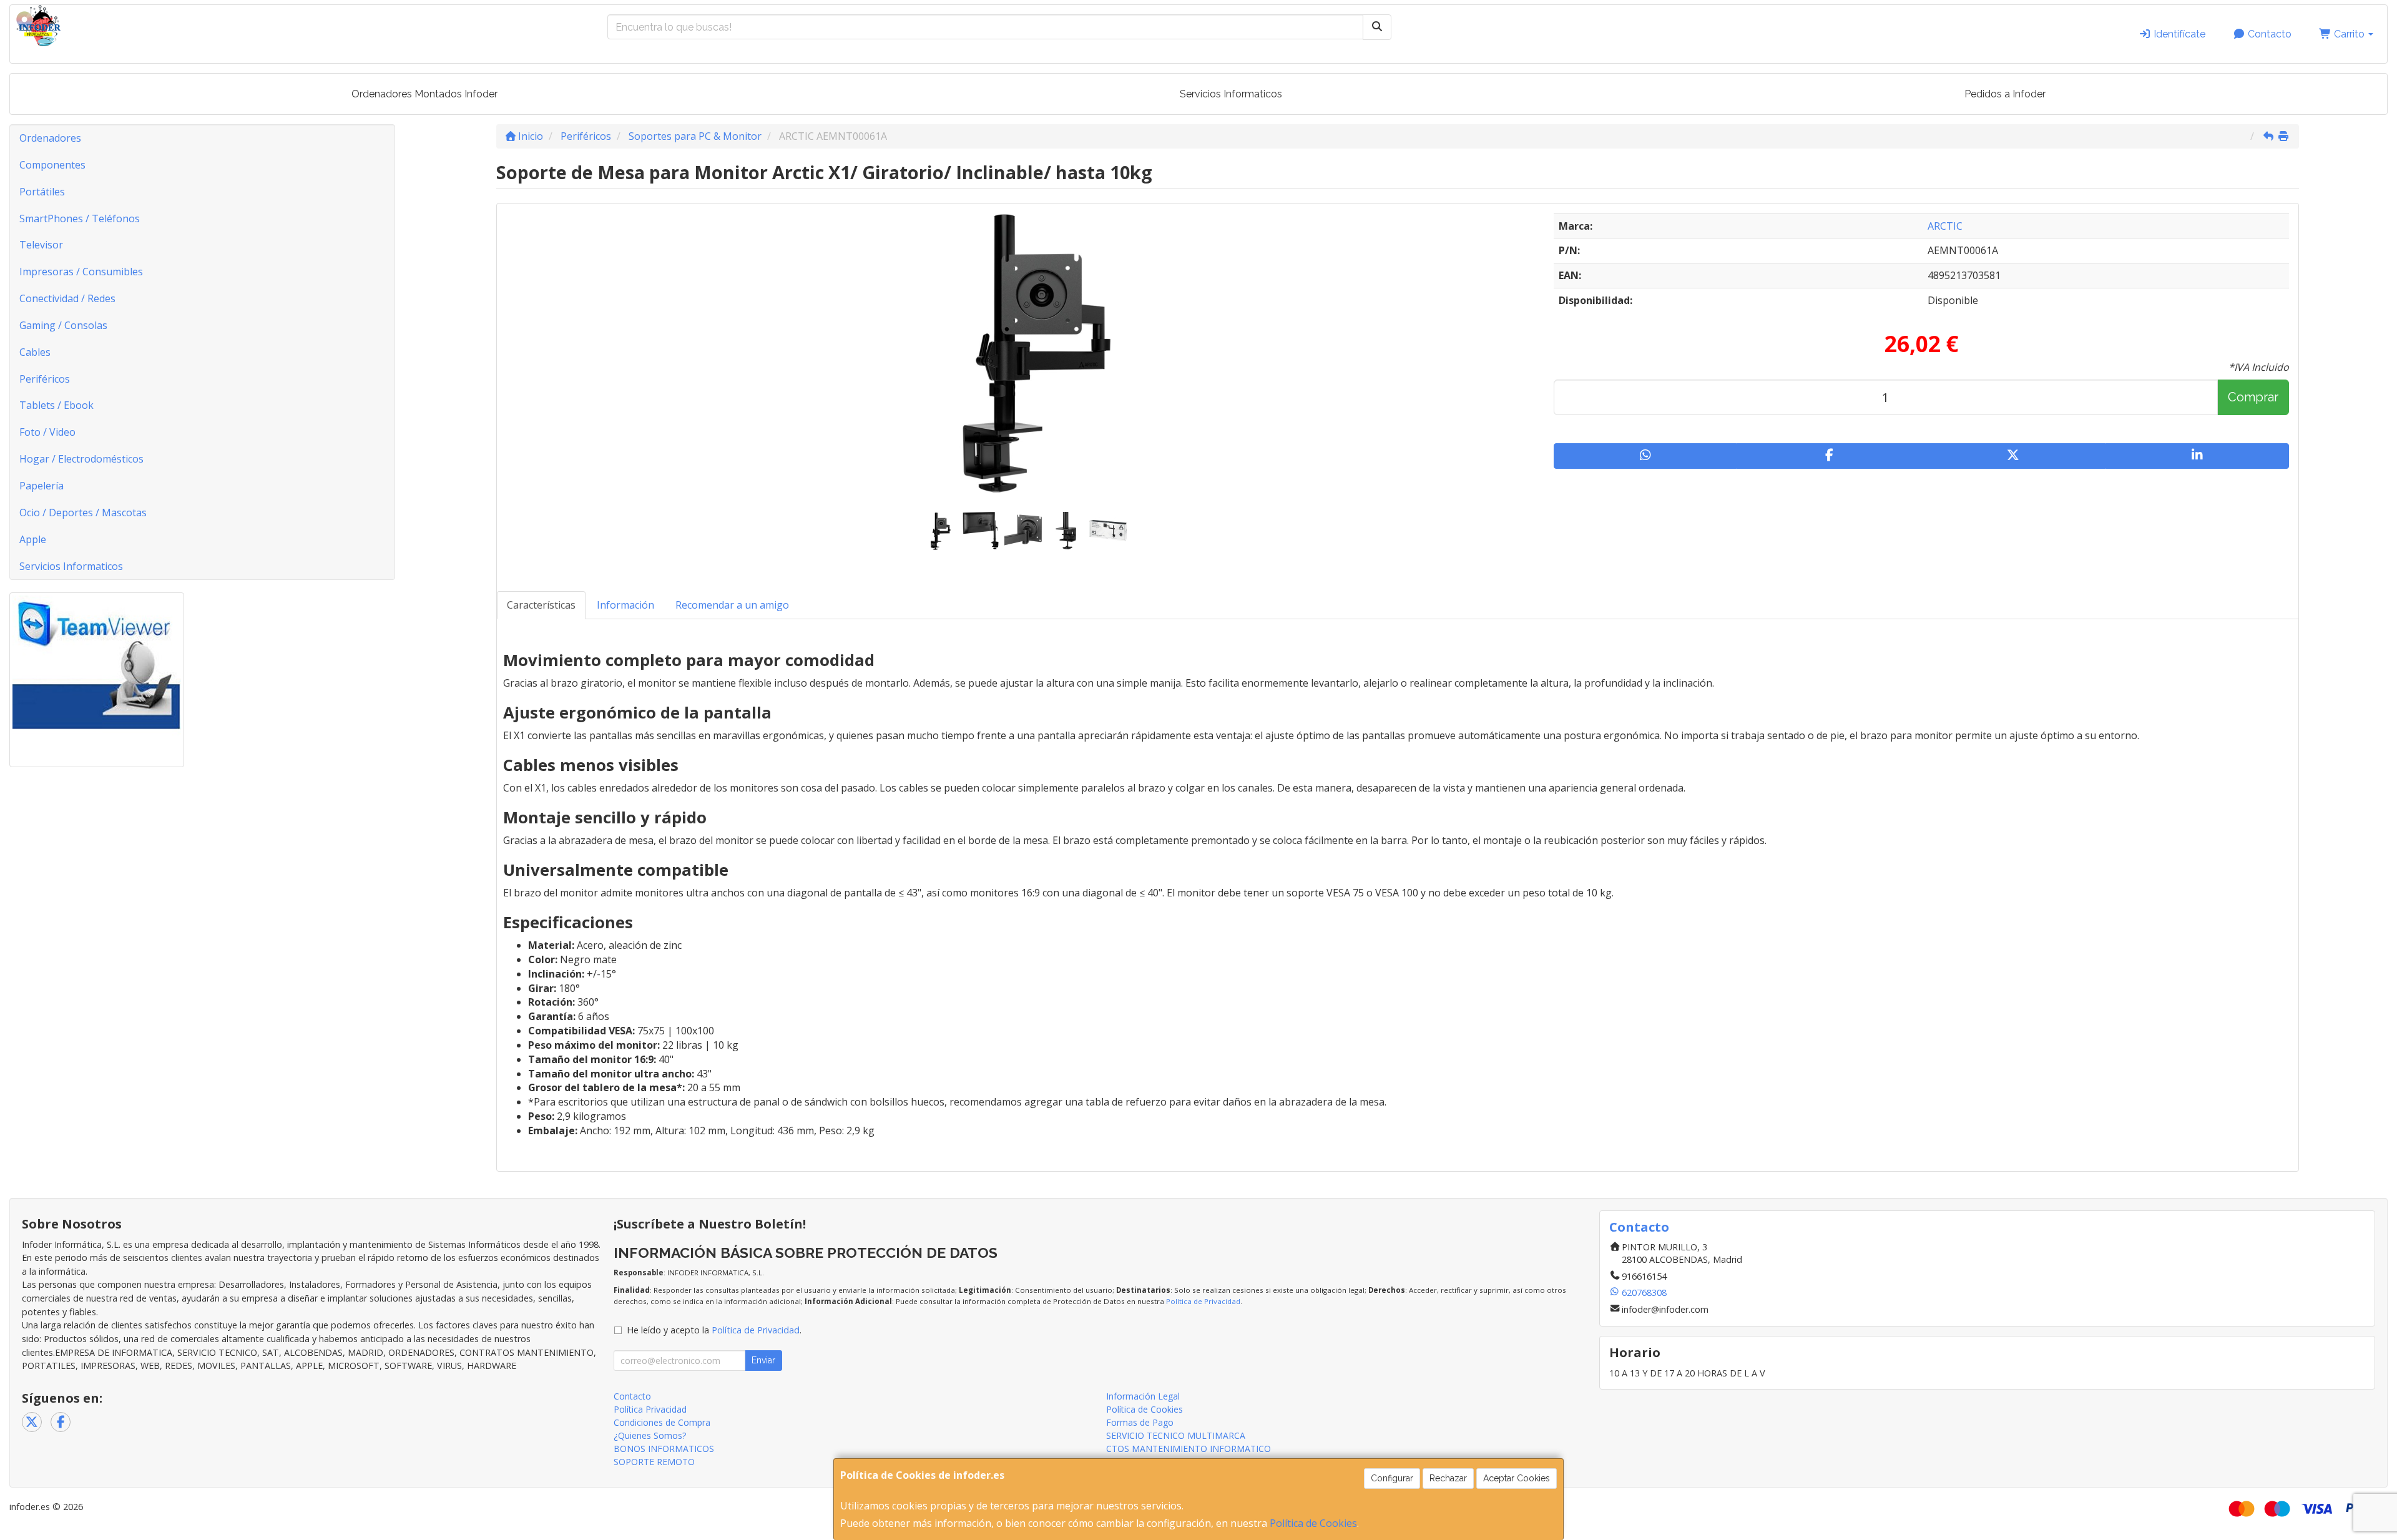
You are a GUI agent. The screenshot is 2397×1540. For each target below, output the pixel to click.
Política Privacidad (650, 1409)
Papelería (42, 486)
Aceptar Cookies (1517, 1478)
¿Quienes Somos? (650, 1435)
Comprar (2253, 397)
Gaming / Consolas (63, 325)
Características (541, 605)
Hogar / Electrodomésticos (81, 459)
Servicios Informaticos (1231, 94)
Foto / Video (47, 432)
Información (625, 605)
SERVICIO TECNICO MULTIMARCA (1176, 1435)
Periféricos (45, 379)
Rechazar (1448, 1478)
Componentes (52, 165)
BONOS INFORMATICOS (664, 1449)
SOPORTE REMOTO (654, 1462)
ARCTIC (1945, 226)
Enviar (763, 1360)
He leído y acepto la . (714, 1330)
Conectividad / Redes (67, 298)
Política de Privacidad (1203, 1301)
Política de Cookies (1313, 1523)
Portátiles (42, 192)
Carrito (2349, 34)
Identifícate (2178, 34)
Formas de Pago (1140, 1422)
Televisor (41, 245)
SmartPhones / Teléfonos (80, 218)
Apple (33, 539)
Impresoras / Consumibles (81, 272)
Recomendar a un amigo (732, 605)
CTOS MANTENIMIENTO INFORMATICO (1189, 1449)
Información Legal (1143, 1396)
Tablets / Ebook (56, 405)
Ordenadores (50, 138)
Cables (35, 352)
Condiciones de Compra (662, 1422)
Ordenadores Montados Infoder (424, 94)
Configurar (1392, 1478)
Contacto (2268, 34)
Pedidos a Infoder (2005, 94)
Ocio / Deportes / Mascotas (83, 513)
